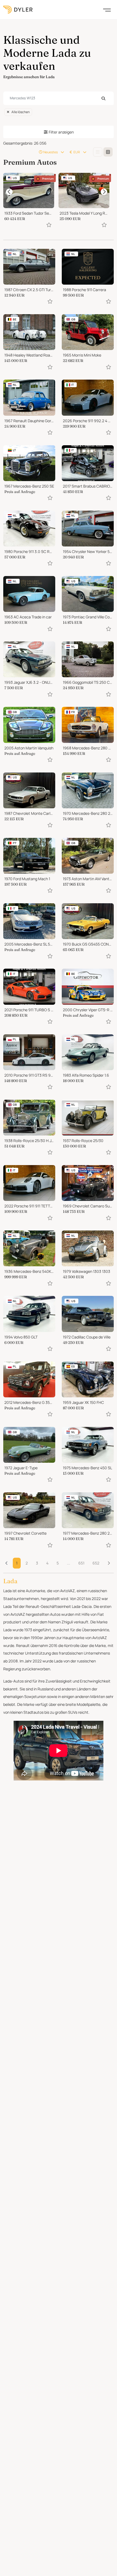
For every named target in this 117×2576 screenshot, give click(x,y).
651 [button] (81, 1563)
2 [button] (27, 1563)
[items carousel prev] (9, 192)
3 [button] (37, 1563)
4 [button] (47, 1563)
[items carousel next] (104, 192)
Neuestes (50, 152)
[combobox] (59, 98)
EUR (77, 152)
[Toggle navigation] (107, 9)
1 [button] (17, 1563)
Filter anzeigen (61, 132)
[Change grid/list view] (98, 152)
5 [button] (58, 1563)
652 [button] (96, 1563)
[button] (109, 1563)
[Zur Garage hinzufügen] (49, 225)
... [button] (69, 1563)
